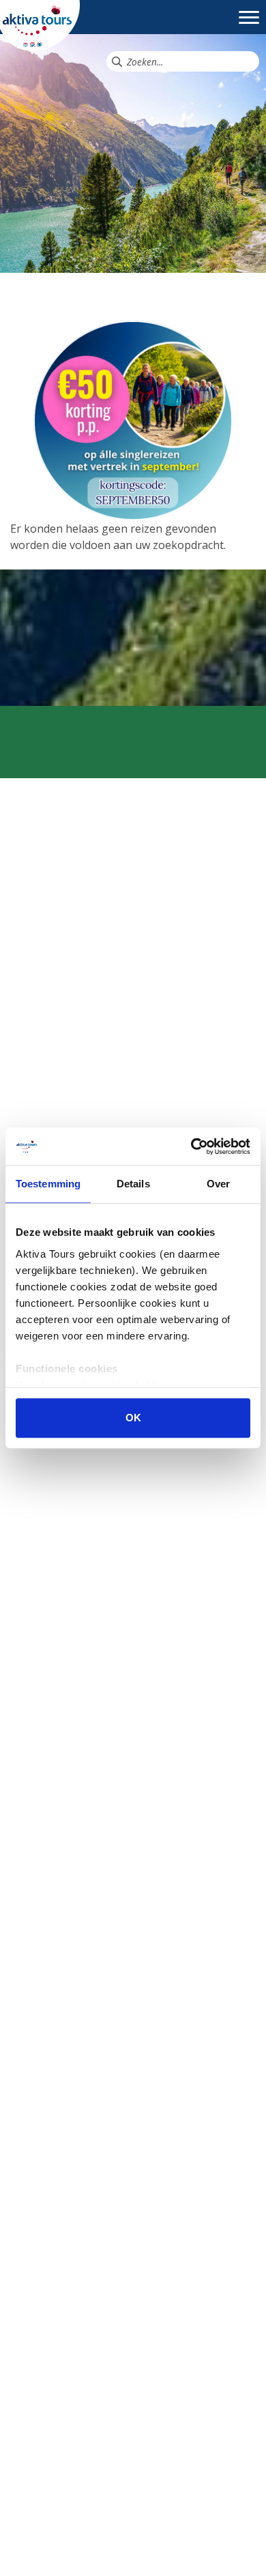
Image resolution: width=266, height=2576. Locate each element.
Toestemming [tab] (48, 1184)
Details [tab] (133, 1184)
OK (133, 1418)
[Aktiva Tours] (40, 25)
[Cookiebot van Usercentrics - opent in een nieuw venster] (191, 1146)
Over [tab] (218, 1184)
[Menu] (249, 24)
